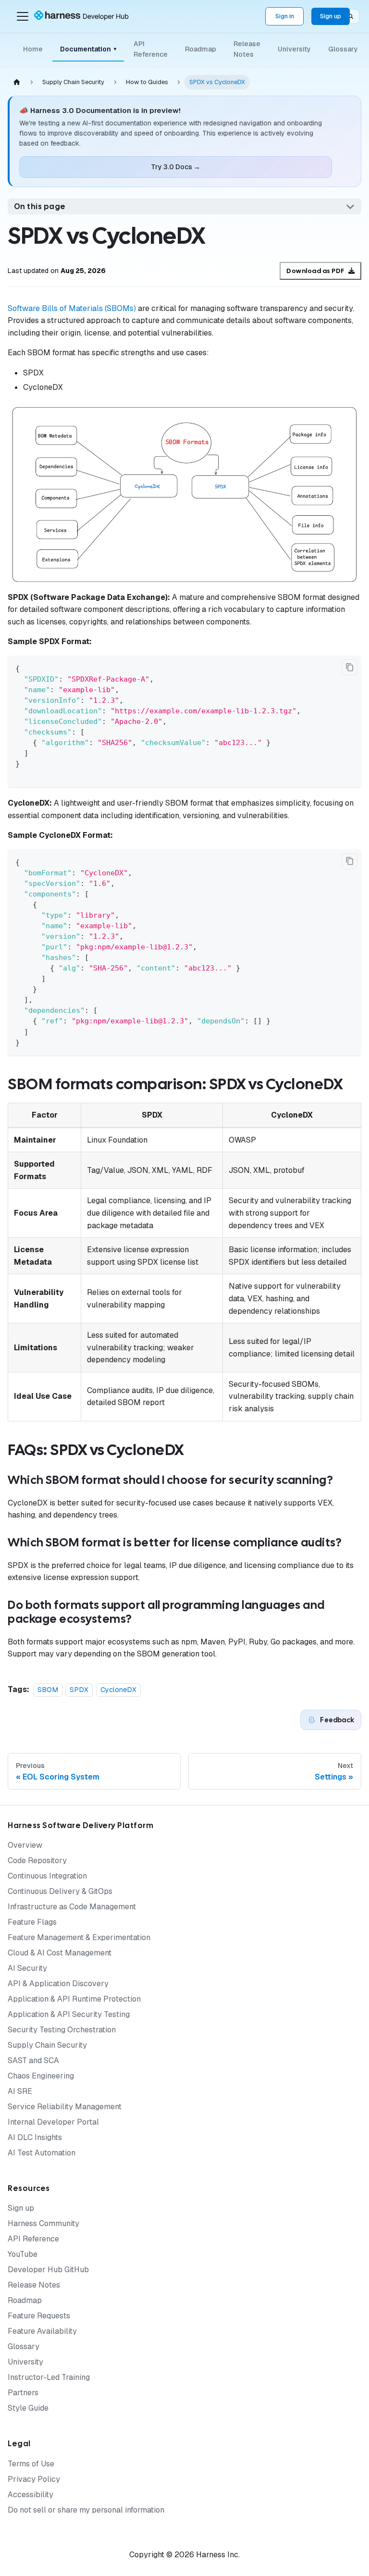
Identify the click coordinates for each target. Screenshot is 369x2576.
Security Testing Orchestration (62, 2030)
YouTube (23, 2254)
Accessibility (31, 2495)
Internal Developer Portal (53, 2122)
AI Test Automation (42, 2153)
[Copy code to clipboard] (350, 667)
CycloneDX (118, 1690)
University (294, 49)
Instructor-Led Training (49, 2377)
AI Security (27, 1968)
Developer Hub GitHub (48, 2270)
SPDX (79, 1690)
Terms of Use (31, 2464)
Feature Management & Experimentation (79, 1937)
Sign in (285, 16)
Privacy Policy (34, 2479)
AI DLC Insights (35, 2137)
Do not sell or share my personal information (86, 2510)
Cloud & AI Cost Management (60, 1953)
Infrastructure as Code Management (72, 1907)
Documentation (88, 49)
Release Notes (247, 49)
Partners (23, 2393)
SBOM (48, 1690)
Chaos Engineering (41, 2076)
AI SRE (20, 2091)
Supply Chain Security (47, 2045)
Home (33, 49)
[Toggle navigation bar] (23, 16)
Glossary (343, 49)
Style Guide (28, 2408)
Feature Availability (42, 2331)
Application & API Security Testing (69, 2014)
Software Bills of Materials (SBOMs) (72, 308)
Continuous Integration (47, 1876)
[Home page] (17, 82)
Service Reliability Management (65, 2107)
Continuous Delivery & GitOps (60, 1891)
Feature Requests (39, 2316)
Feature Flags (32, 1922)
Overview (25, 1845)
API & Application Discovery (58, 1984)
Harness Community (43, 2223)
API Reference (151, 49)
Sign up (331, 16)
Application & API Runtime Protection (74, 1999)
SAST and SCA (33, 2060)
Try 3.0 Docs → (176, 167)
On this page (40, 206)
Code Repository (37, 1860)
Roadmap (201, 49)
